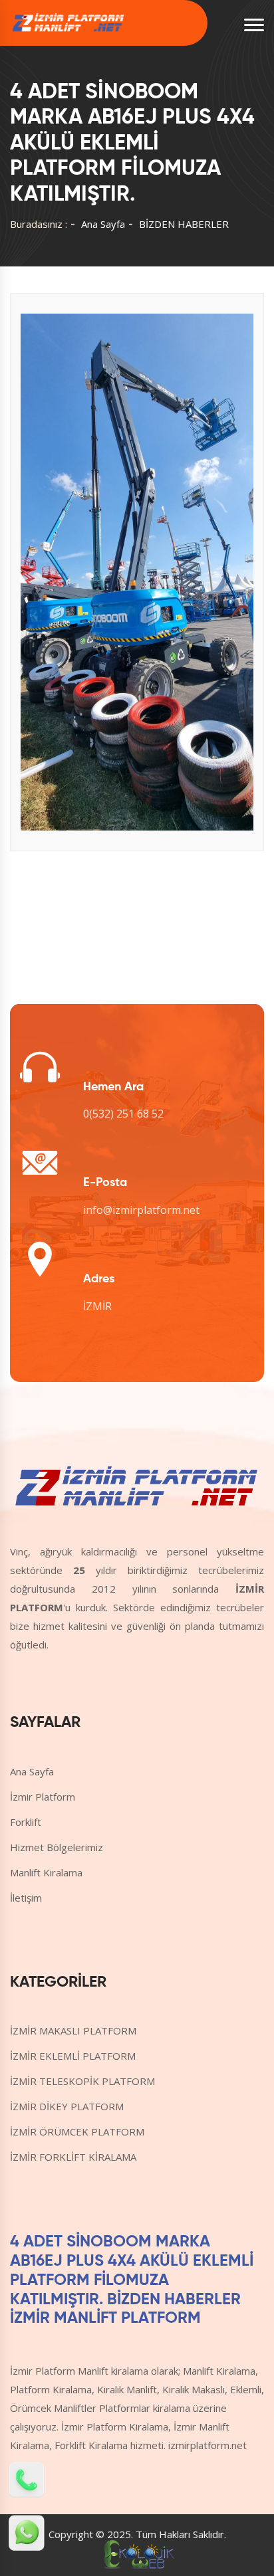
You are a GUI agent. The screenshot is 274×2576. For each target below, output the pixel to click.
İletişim (26, 1898)
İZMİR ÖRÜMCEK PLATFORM (77, 2131)
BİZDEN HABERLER (184, 224)
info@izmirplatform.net (141, 1210)
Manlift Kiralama (46, 1872)
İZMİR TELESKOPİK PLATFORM (82, 2081)
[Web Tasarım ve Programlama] (137, 2553)
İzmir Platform (43, 1797)
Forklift (26, 1822)
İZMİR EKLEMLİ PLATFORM (73, 2056)
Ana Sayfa (103, 224)
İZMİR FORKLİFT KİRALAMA (73, 2157)
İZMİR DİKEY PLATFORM (67, 2106)
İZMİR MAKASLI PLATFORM (73, 2031)
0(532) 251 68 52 (123, 1114)
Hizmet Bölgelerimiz (57, 1847)
